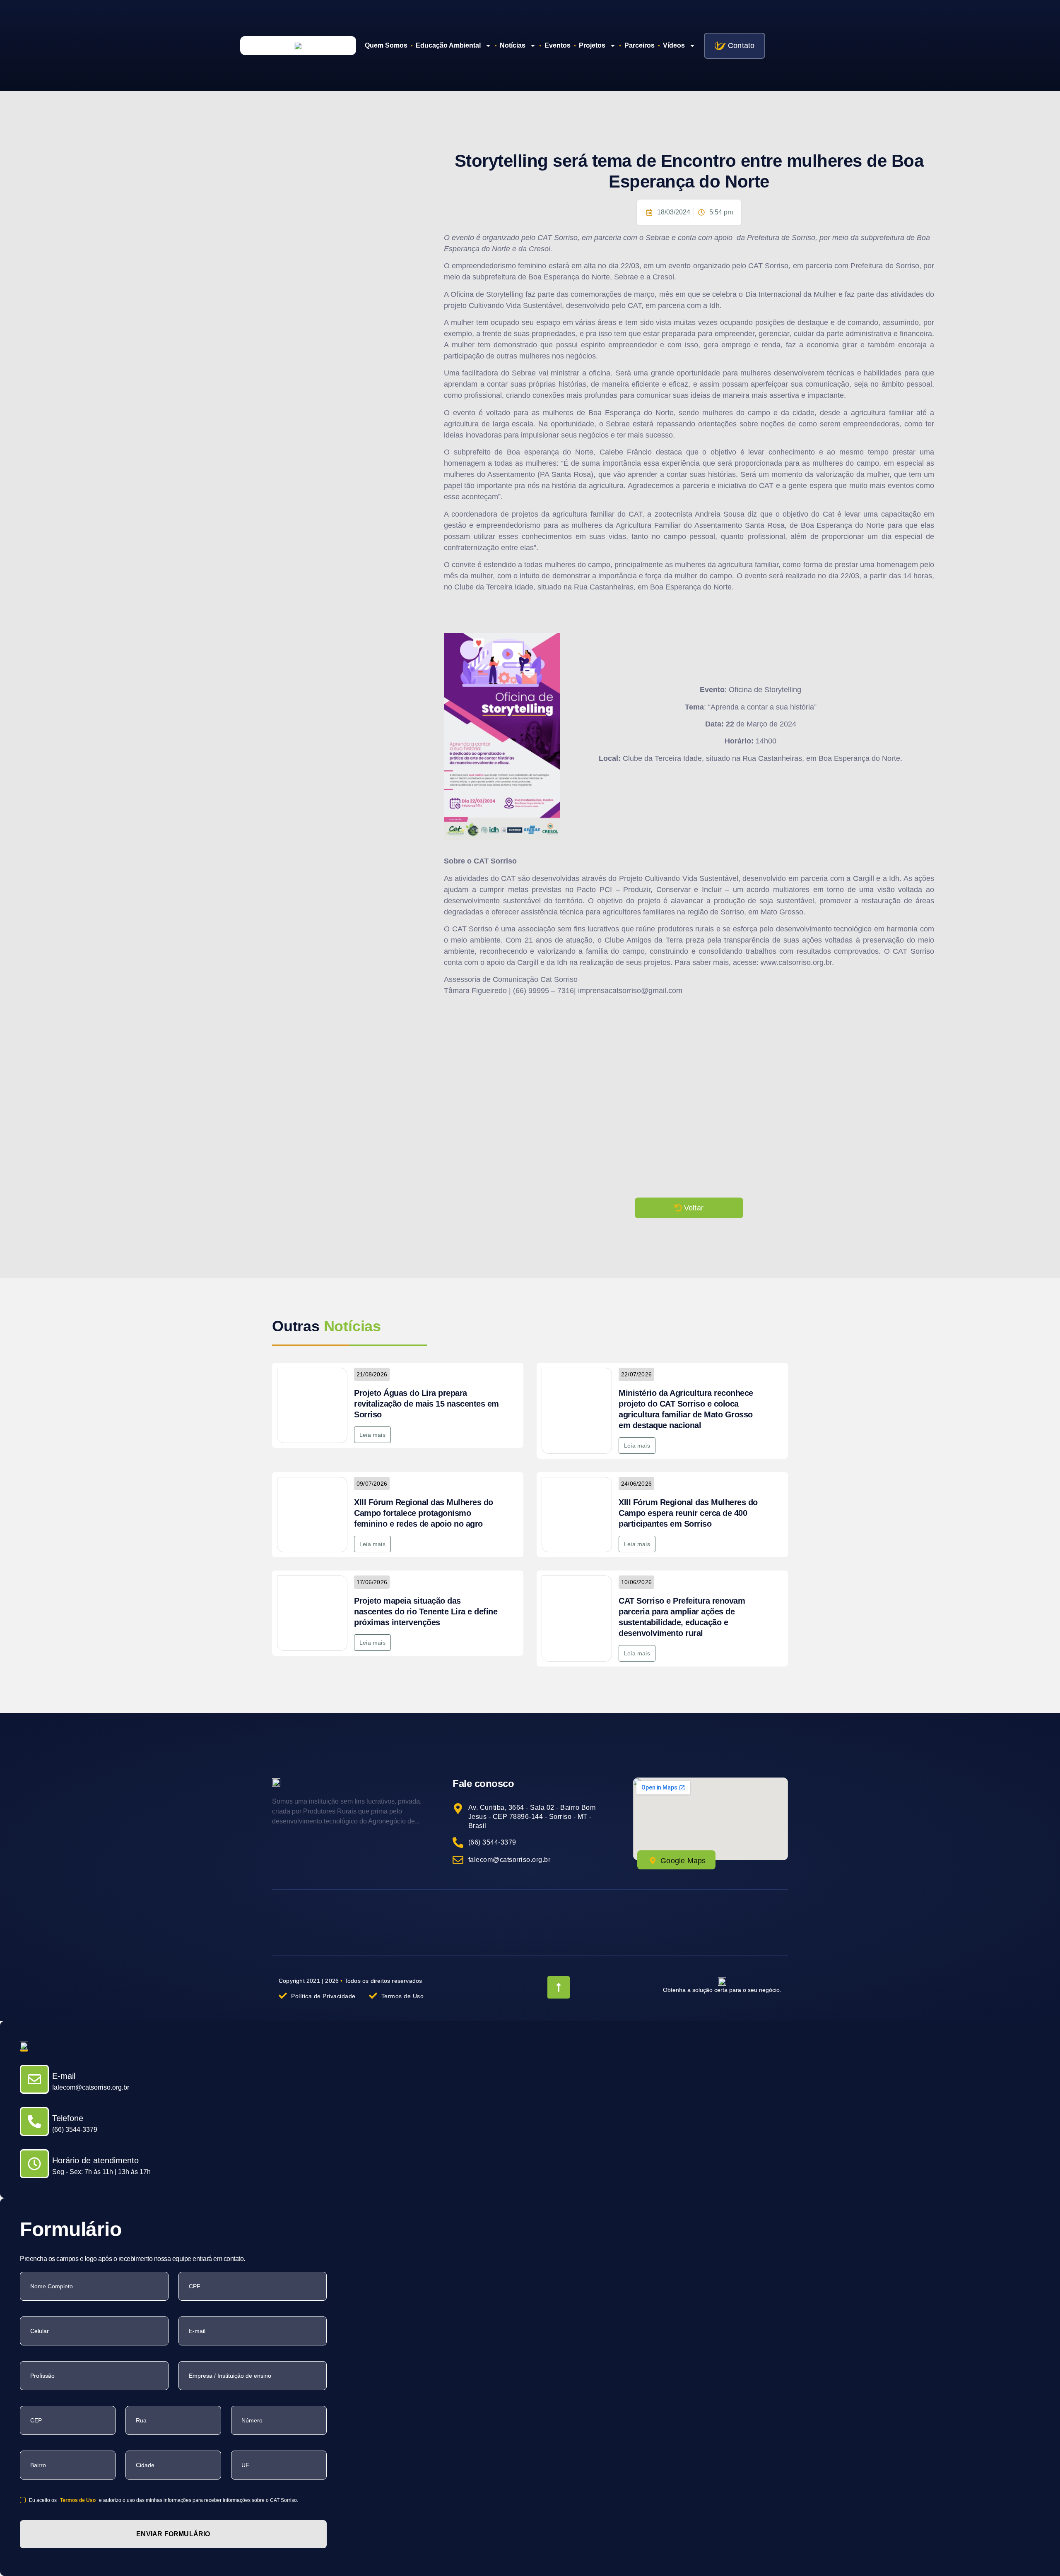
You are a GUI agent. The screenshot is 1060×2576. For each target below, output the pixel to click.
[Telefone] (34, 2121)
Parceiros (640, 45)
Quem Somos (386, 45)
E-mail (64, 2076)
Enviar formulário (173, 2534)
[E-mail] (34, 2079)
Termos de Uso (78, 2500)
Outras (326, 1326)
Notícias (513, 45)
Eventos (558, 45)
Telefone (68, 2118)
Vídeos (674, 45)
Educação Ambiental (448, 45)
